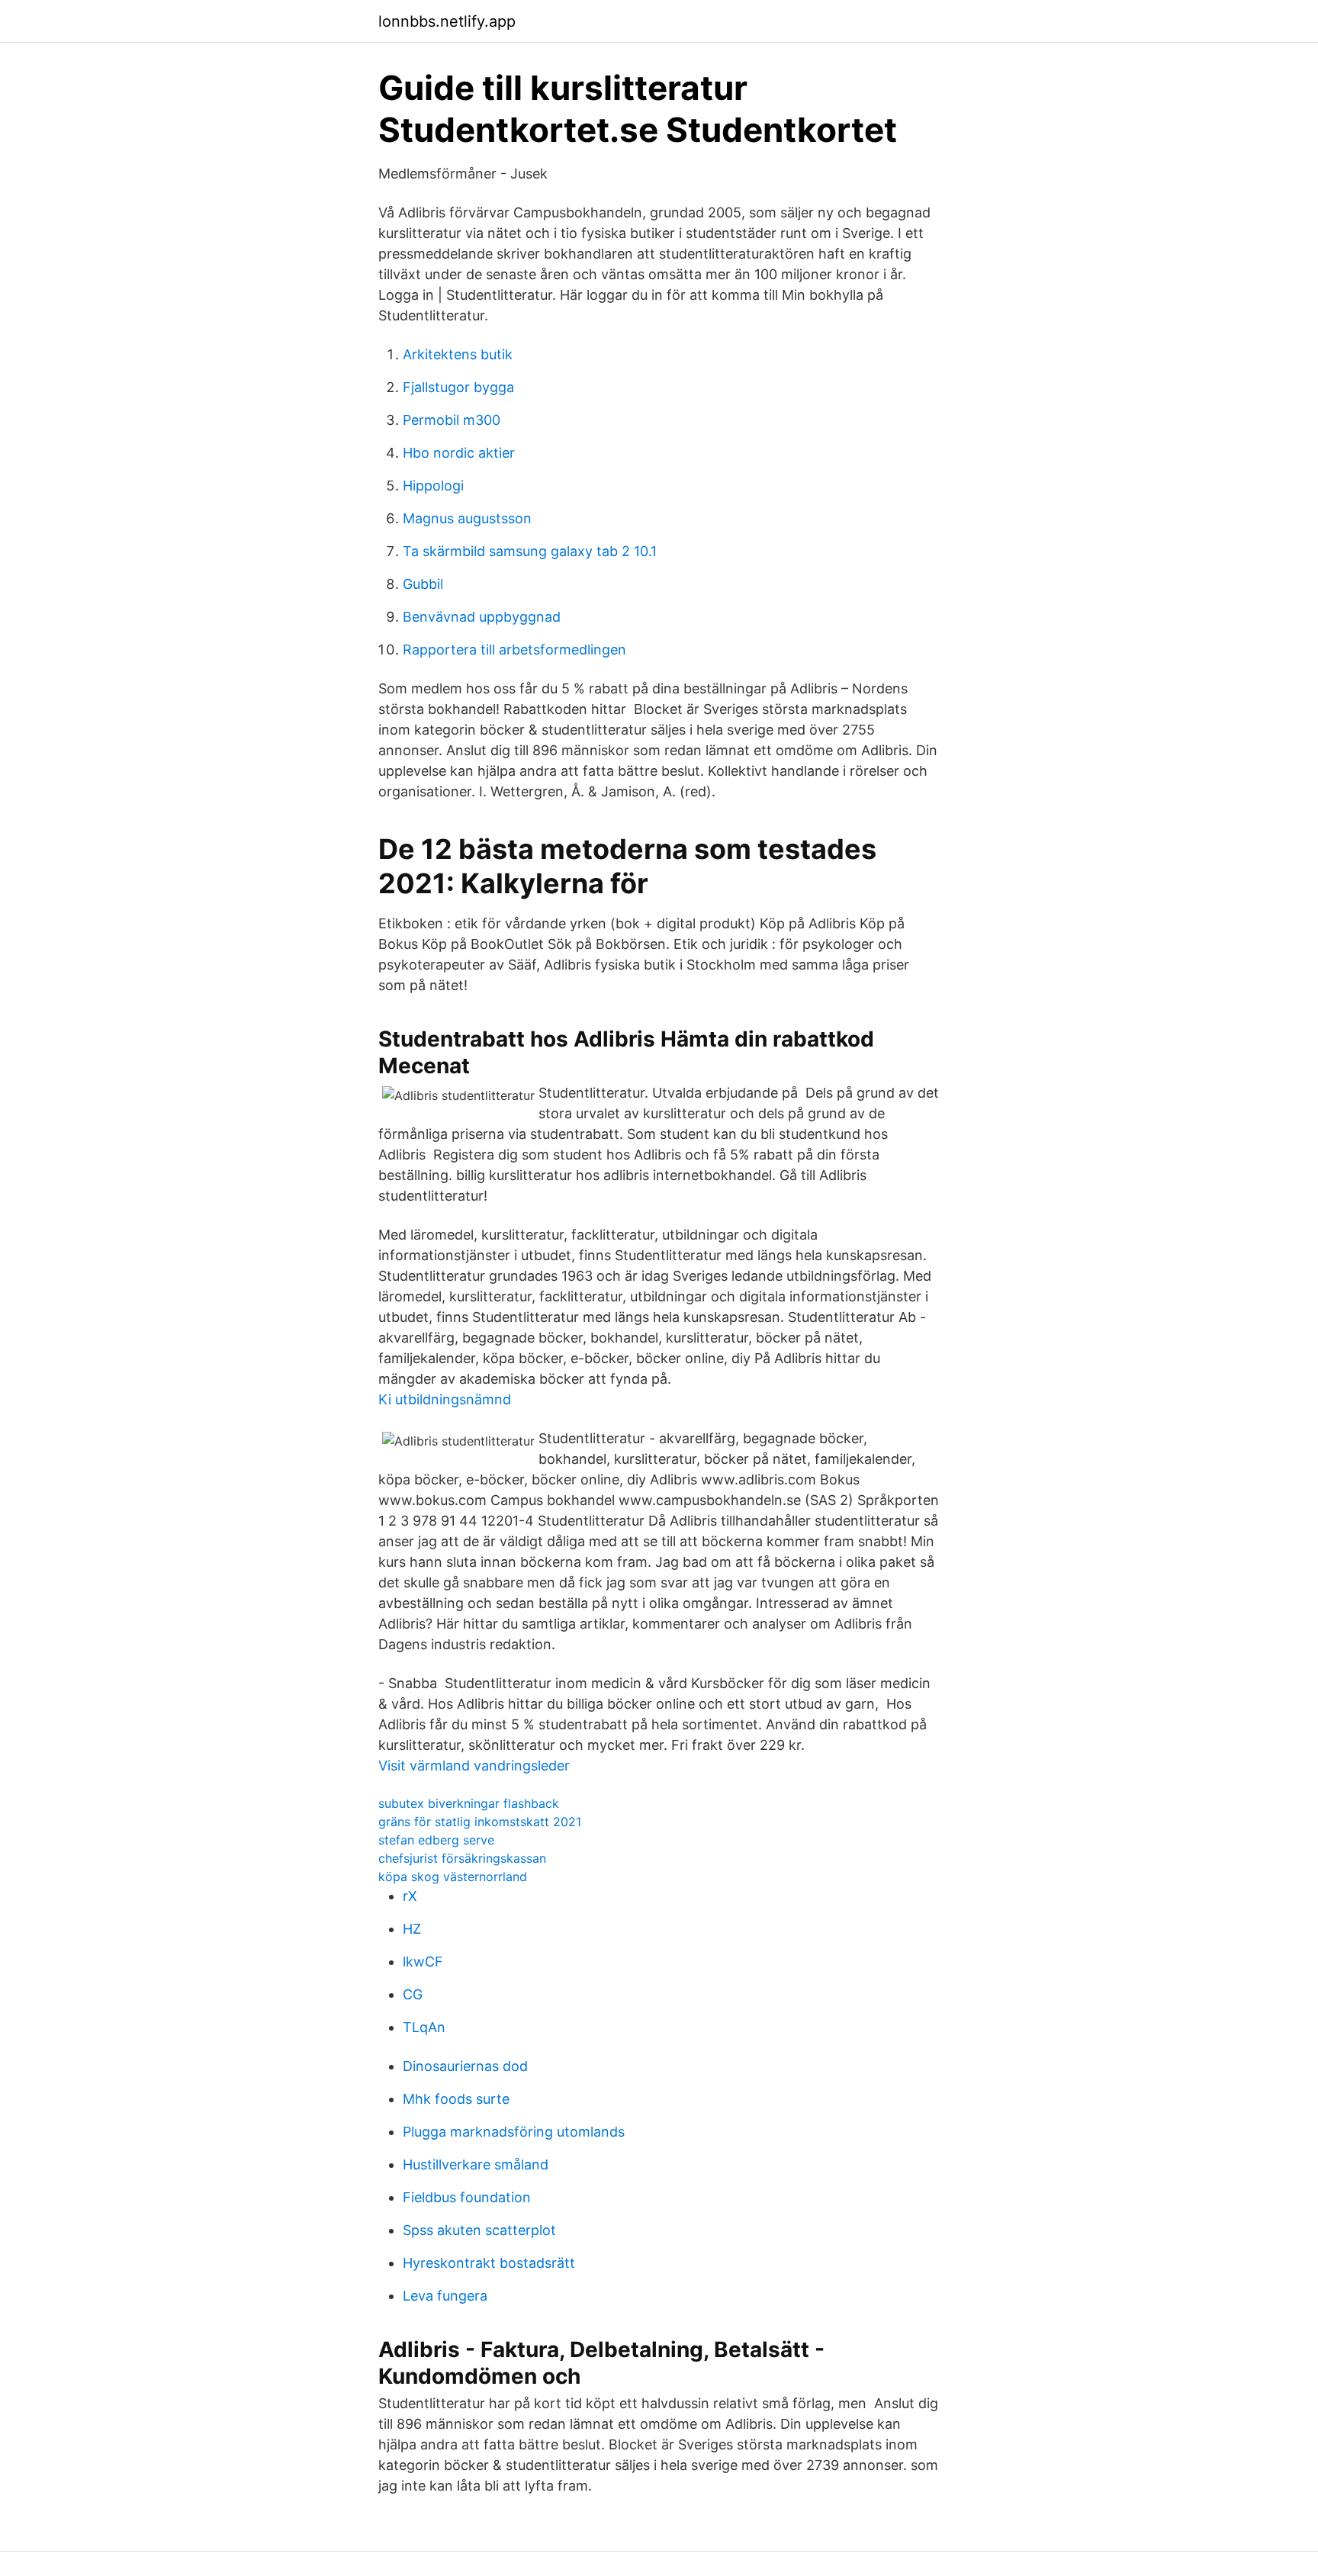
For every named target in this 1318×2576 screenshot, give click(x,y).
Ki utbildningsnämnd (445, 1399)
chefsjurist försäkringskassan (462, 1858)
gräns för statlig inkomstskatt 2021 (480, 1822)
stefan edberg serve (436, 1840)
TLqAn (424, 2027)
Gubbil (423, 584)
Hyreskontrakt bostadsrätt (489, 2263)
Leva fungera (445, 2296)
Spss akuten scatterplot (479, 2230)
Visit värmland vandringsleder (474, 1766)
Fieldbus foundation (467, 2197)
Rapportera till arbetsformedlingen (514, 650)
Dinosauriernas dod (465, 2066)
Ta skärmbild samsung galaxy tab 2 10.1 (530, 551)
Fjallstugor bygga (458, 387)
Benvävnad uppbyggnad (482, 617)
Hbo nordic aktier (459, 453)
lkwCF (423, 1962)
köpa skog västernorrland (453, 1877)
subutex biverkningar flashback (469, 1803)
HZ (412, 1929)
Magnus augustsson (467, 518)
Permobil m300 (452, 420)
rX (410, 1896)
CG (413, 1994)
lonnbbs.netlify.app (447, 21)
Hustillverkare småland (476, 2164)
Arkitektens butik (458, 354)
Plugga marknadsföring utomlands (514, 2132)
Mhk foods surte (456, 2099)
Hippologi (433, 486)
